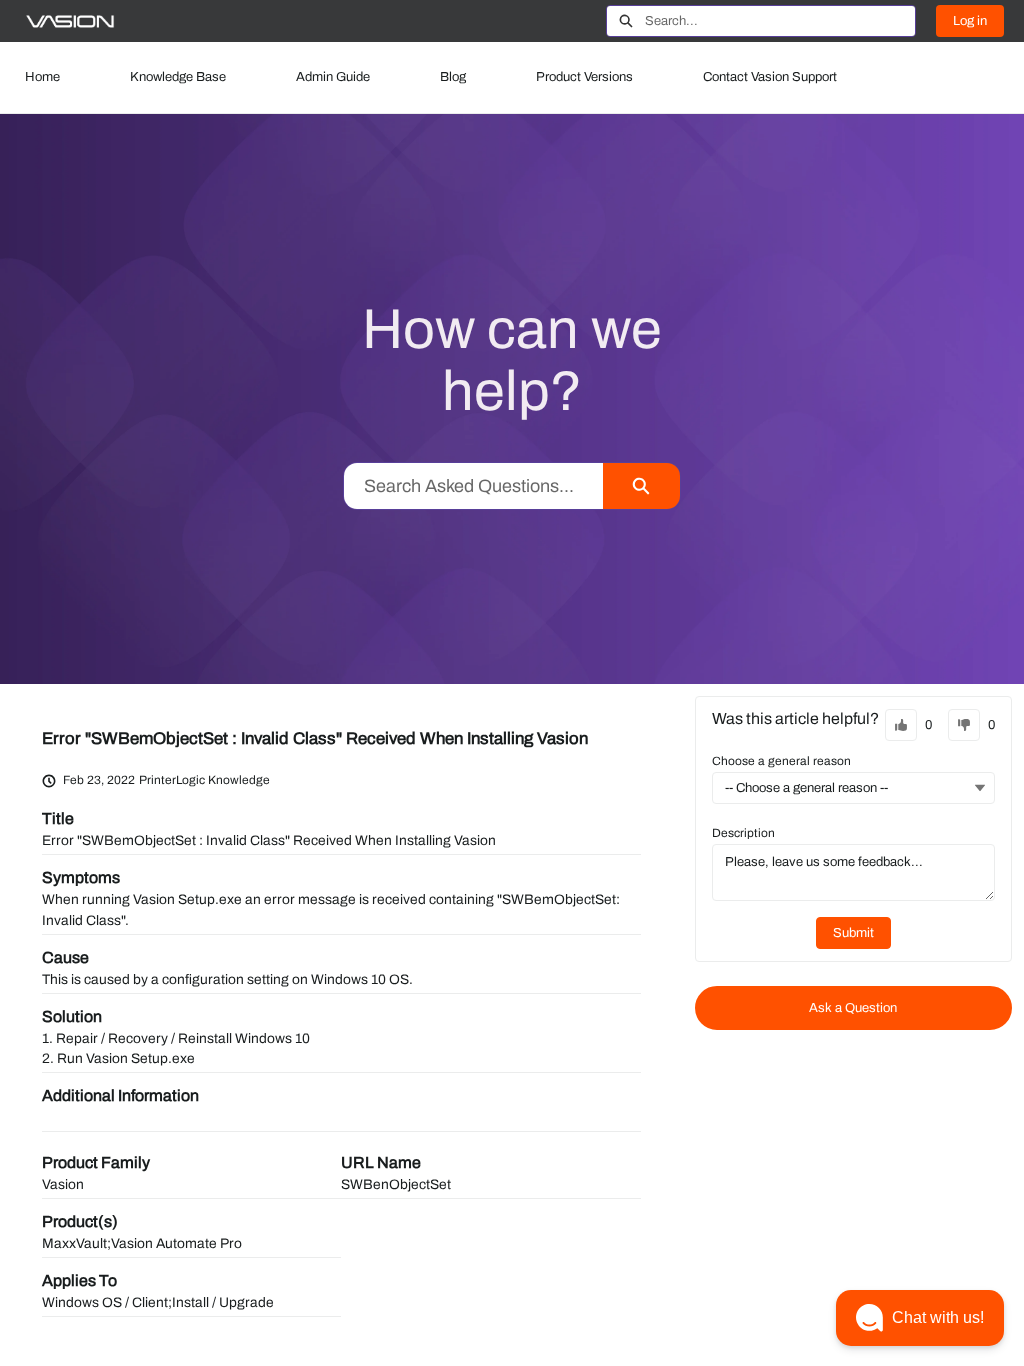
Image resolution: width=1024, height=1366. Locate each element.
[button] (920, 1318)
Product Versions (584, 77)
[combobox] (780, 21)
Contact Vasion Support (770, 77)
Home (42, 77)
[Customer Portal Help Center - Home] (70, 21)
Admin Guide (333, 77)
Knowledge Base (178, 77)
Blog (453, 77)
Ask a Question (853, 1008)
